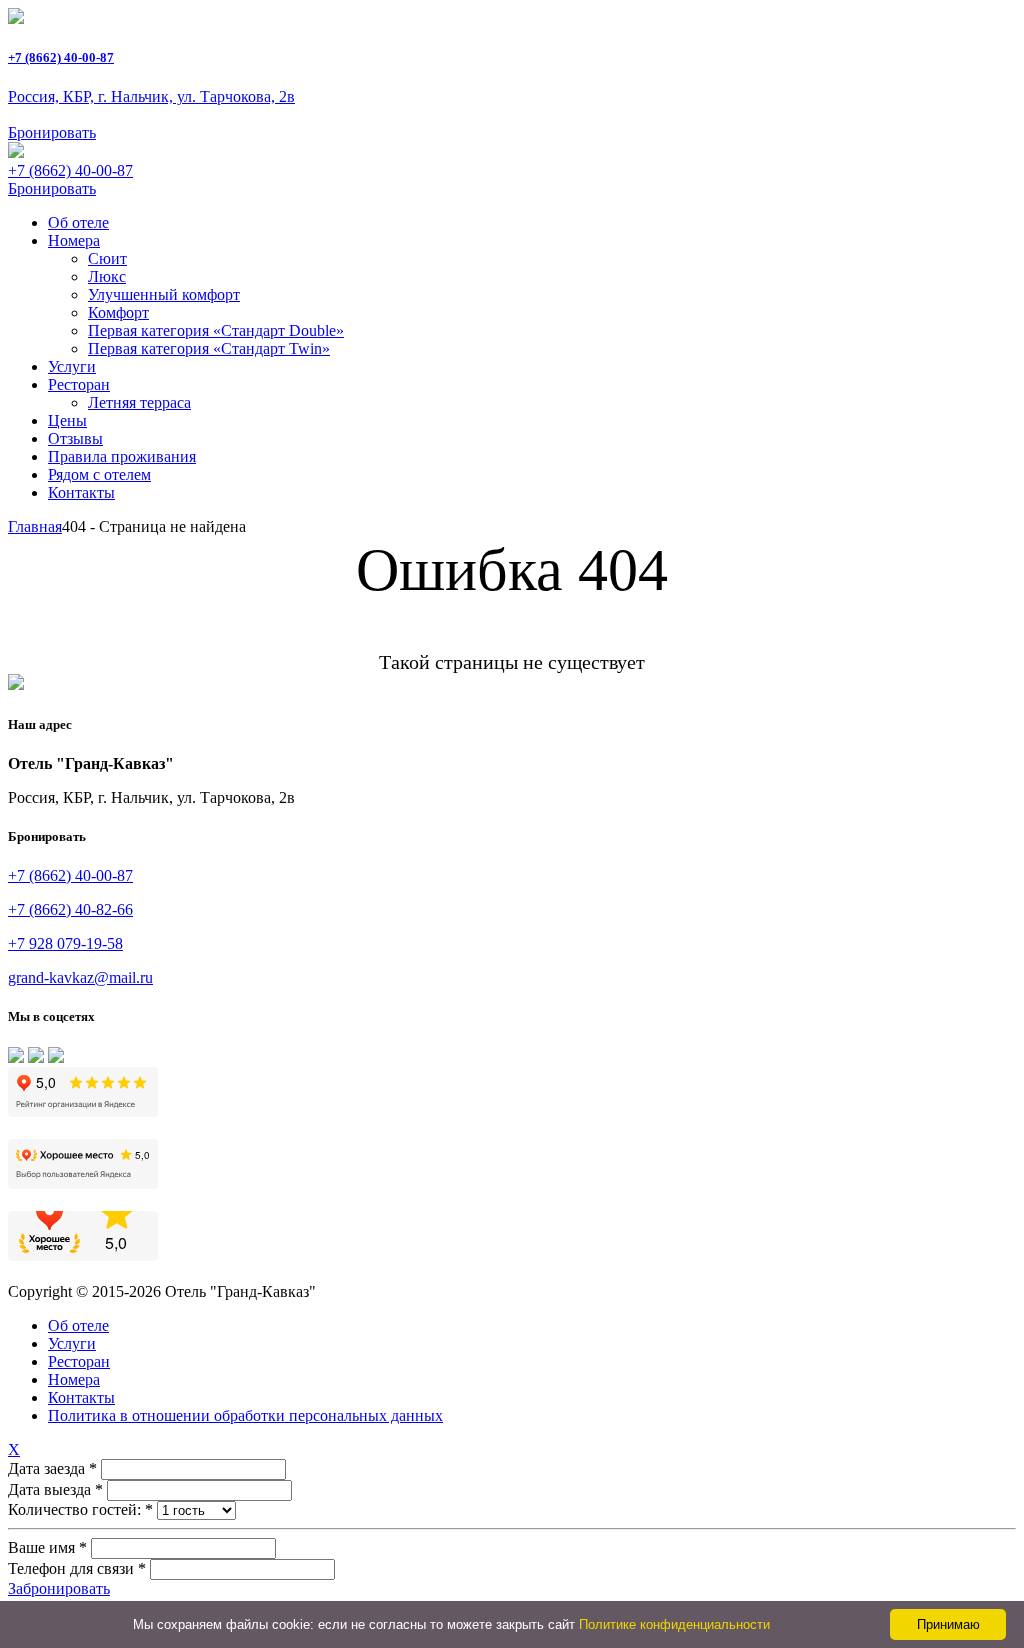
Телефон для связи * (77, 1568)
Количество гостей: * (80, 1509)
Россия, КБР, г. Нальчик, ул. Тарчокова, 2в (151, 96)
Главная (35, 526)
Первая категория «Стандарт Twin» (209, 348)
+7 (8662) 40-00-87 (61, 57)
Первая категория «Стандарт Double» (216, 330)
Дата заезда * (52, 1468)
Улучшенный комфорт (164, 294)
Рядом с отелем (99, 474)
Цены (67, 420)
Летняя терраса (139, 402)
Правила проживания (122, 456)
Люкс (107, 276)
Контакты (81, 492)
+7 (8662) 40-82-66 (70, 909)
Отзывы (75, 438)
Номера (74, 240)
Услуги (72, 366)
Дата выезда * (55, 1489)
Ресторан (79, 384)
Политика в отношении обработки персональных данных (245, 1415)
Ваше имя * (47, 1547)
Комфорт (118, 312)
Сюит (107, 258)
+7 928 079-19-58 (65, 943)
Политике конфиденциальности (674, 1624)
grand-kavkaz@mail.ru (80, 977)
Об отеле (78, 222)
